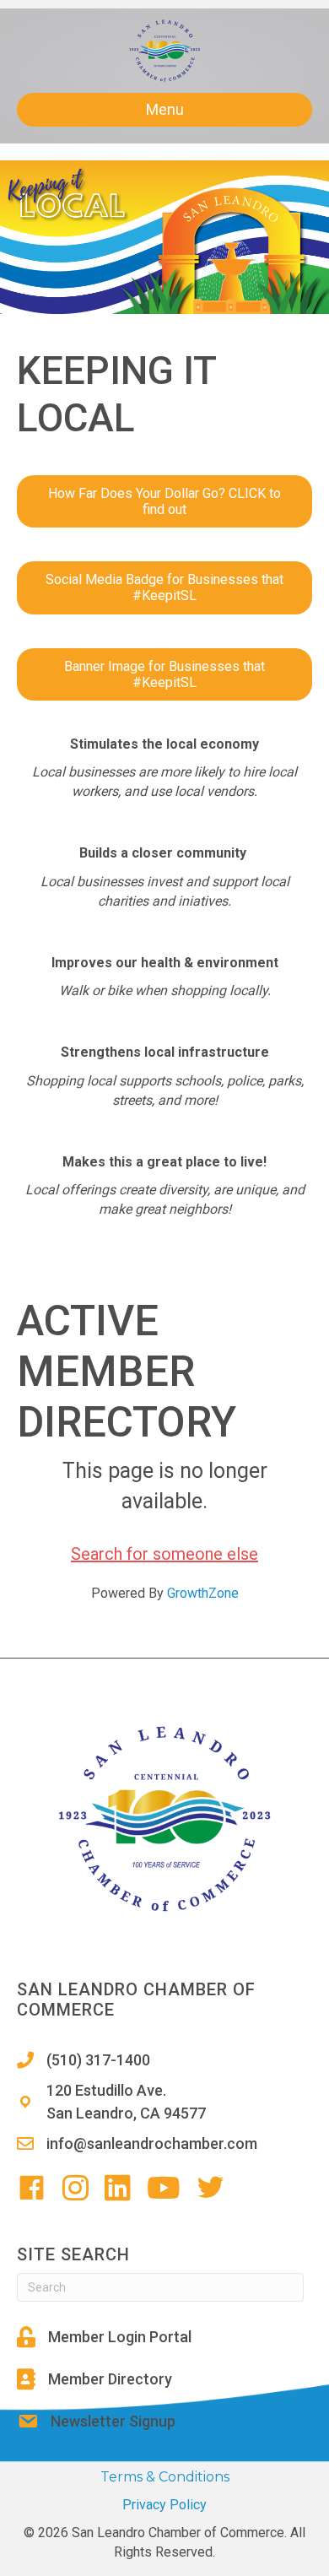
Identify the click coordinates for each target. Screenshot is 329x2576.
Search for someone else (164, 1554)
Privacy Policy (164, 2505)
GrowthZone (203, 1593)
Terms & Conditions (165, 2477)
